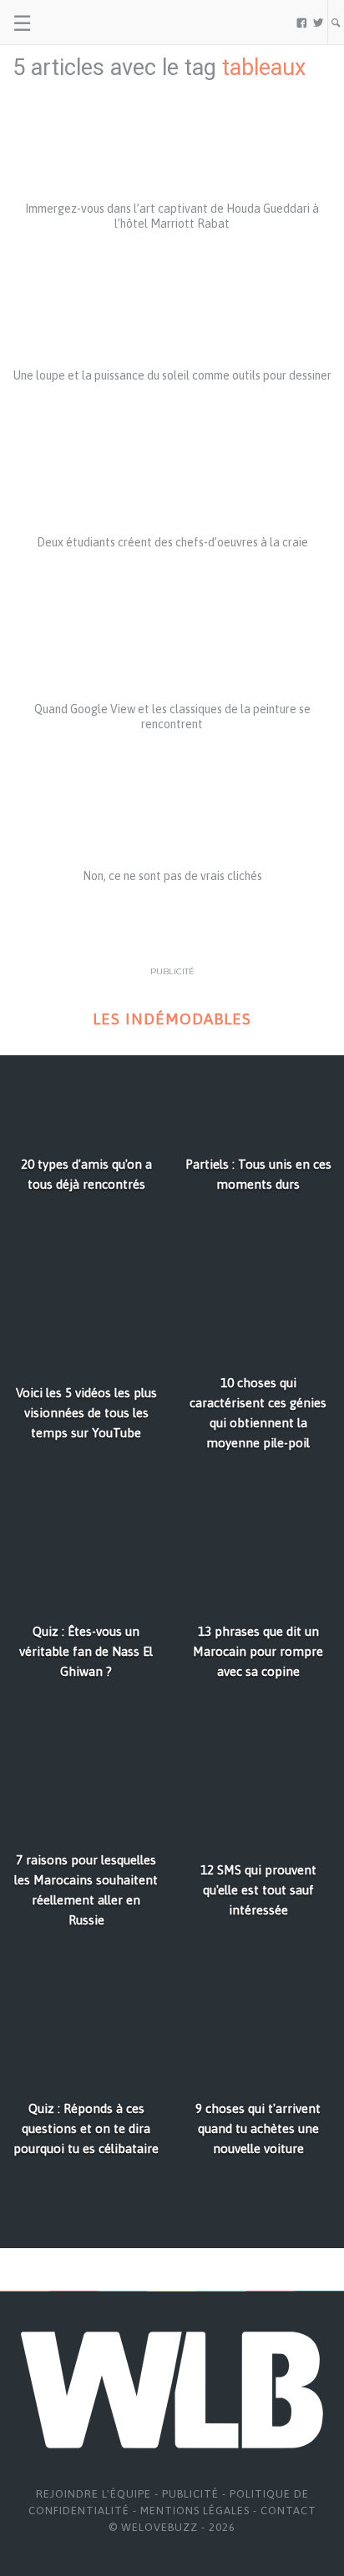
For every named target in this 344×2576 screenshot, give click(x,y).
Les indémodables (172, 1019)
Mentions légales (195, 2511)
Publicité (190, 2494)
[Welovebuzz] (76, 23)
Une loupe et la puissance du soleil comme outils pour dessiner (172, 375)
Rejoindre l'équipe (94, 2494)
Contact (288, 2511)
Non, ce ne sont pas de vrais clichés (172, 876)
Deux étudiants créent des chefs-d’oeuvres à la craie (172, 542)
